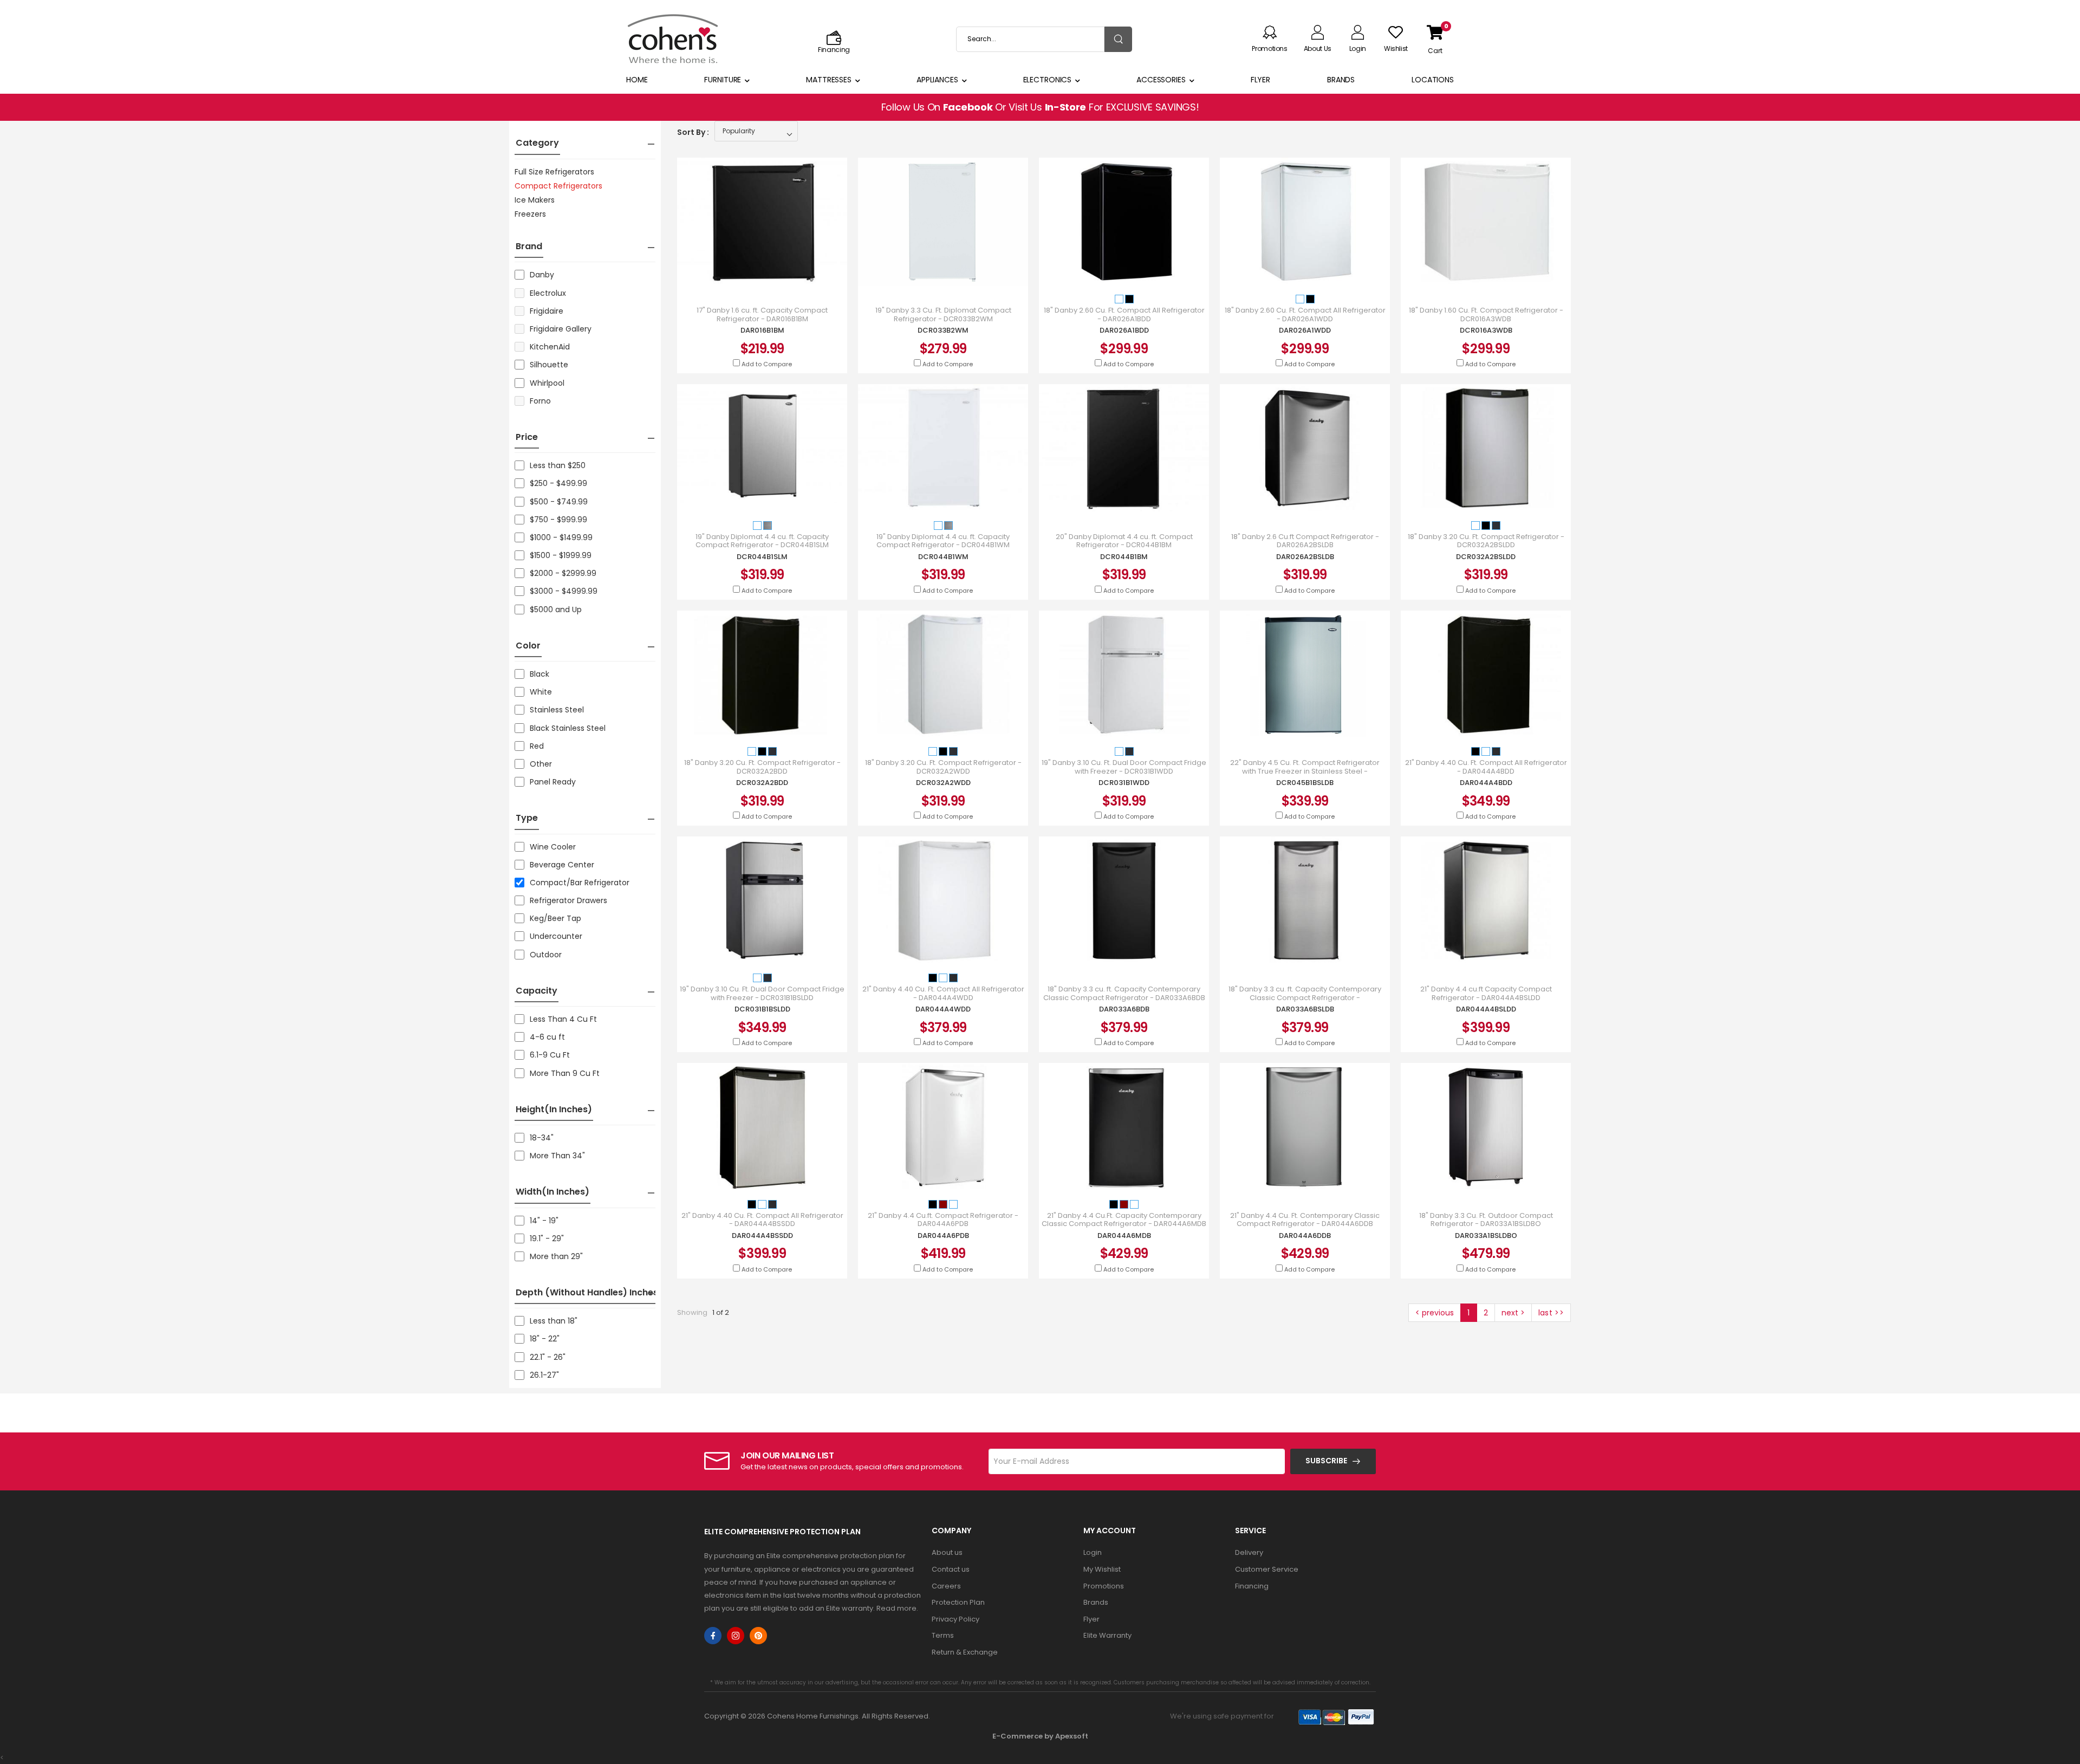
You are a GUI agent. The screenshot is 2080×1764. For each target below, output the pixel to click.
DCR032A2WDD (943, 783)
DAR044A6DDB (1305, 1236)
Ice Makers (535, 200)
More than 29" (556, 1256)
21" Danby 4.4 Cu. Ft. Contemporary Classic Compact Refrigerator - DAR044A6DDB (1305, 1220)
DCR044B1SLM (762, 557)
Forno (540, 401)
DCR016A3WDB (1486, 330)
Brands (1341, 80)
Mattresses (829, 80)
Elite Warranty (1107, 1635)
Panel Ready (553, 782)
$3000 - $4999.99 (564, 591)
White (541, 692)
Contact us (951, 1569)
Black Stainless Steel (568, 728)
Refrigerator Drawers (568, 900)
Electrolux (548, 293)
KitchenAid (550, 347)
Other (541, 764)
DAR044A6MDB (1124, 1236)
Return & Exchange (965, 1652)
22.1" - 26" (548, 1357)
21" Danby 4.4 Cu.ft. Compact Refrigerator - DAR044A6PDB (943, 1220)
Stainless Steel (557, 710)
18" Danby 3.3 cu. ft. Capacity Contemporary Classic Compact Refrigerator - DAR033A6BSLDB (1305, 998)
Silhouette (549, 365)
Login (1093, 1552)
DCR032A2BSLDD (1486, 557)
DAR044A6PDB (943, 1236)
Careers (946, 1586)
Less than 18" (554, 1321)
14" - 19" (544, 1221)
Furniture (723, 80)
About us (947, 1552)
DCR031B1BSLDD (762, 1009)
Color (528, 646)
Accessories (1161, 80)
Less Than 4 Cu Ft (563, 1019)
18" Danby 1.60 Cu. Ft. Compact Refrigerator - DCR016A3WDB (1486, 314)
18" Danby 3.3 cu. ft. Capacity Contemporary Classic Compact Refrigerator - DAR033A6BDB (1124, 993)
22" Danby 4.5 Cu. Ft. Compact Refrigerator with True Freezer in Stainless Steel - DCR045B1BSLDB (1305, 771)
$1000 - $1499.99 (561, 537)
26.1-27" (544, 1375)
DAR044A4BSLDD (1486, 1009)
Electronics (1048, 80)
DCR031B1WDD (1124, 783)
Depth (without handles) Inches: (588, 1292)
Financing (1252, 1586)
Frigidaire (547, 311)
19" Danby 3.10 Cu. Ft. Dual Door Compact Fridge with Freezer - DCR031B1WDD (1124, 767)
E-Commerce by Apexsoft (1040, 1736)
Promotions (1104, 1586)
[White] (1120, 299)
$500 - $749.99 (559, 502)
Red (537, 746)
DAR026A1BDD (1124, 330)
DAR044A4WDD (943, 1009)
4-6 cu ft (547, 1037)
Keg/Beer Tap (555, 918)
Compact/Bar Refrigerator (580, 883)
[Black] (1129, 299)
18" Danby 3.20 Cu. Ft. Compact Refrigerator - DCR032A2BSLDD (1486, 541)
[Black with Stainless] (1496, 525)
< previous (1435, 1313)
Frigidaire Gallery (561, 329)
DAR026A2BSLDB (1305, 557)
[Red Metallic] (944, 1204)
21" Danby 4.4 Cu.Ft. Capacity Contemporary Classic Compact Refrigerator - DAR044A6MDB (1124, 1220)
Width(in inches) (552, 1192)
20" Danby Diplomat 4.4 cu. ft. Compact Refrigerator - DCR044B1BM (1124, 541)
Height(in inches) (554, 1109)
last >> (1551, 1313)
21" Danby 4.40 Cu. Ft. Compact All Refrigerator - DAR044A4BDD (1486, 767)
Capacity (537, 991)
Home (637, 80)
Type (527, 818)
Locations (1433, 80)
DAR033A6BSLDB (1305, 1009)
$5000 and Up (556, 609)
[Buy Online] (752, 273)
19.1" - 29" (547, 1238)
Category (537, 143)
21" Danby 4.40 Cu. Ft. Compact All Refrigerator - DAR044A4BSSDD (762, 1220)
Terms (943, 1635)
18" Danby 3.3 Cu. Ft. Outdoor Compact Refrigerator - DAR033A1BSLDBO (1486, 1220)
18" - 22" (545, 1339)
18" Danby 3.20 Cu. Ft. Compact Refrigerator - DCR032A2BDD (762, 767)
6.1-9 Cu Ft (550, 1055)
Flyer (1260, 80)
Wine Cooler (553, 847)
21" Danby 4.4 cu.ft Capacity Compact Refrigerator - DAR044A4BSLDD (1486, 993)
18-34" (542, 1138)
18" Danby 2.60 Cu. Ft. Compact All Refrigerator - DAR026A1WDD (1305, 314)
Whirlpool (547, 383)
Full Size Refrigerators (554, 172)
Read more (896, 1608)
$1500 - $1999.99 (561, 555)
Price (527, 437)
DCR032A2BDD (762, 783)
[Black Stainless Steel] (1496, 751)
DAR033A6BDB (1124, 1009)
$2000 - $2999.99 (563, 573)
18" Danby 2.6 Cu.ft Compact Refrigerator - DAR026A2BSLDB (1305, 541)
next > (1513, 1313)
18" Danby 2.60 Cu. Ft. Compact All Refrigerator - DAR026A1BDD (1124, 314)
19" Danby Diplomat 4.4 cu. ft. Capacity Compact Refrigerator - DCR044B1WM (943, 541)
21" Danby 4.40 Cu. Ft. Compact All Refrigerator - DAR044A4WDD (943, 993)
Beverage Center (562, 865)
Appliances (937, 80)
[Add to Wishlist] (772, 273)
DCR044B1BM (1124, 557)
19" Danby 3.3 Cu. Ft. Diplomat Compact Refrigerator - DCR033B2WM (943, 314)
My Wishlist (1102, 1569)
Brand (529, 246)
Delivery (1249, 1552)
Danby (542, 275)
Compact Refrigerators (558, 186)
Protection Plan (958, 1602)
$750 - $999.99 (558, 520)
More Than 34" (557, 1156)
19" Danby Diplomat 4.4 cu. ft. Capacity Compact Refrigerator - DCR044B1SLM (762, 541)
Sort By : (693, 132)
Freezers (530, 214)
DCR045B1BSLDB (1305, 783)
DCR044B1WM (943, 557)
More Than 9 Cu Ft (565, 1073)
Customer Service (1267, 1569)
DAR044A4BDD (1486, 783)
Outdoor (546, 955)
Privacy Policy (955, 1619)
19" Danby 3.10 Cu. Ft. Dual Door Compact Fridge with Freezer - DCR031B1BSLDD (762, 993)
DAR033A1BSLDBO (1486, 1236)
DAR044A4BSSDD (762, 1236)
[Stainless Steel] (768, 525)
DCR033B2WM (943, 330)
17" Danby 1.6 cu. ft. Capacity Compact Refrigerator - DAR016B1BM (762, 314)
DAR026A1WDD (1305, 330)
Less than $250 (558, 465)
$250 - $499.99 (558, 483)
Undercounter (556, 936)
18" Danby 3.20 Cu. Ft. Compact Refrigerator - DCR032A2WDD (943, 767)
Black (539, 674)
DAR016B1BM (762, 330)
